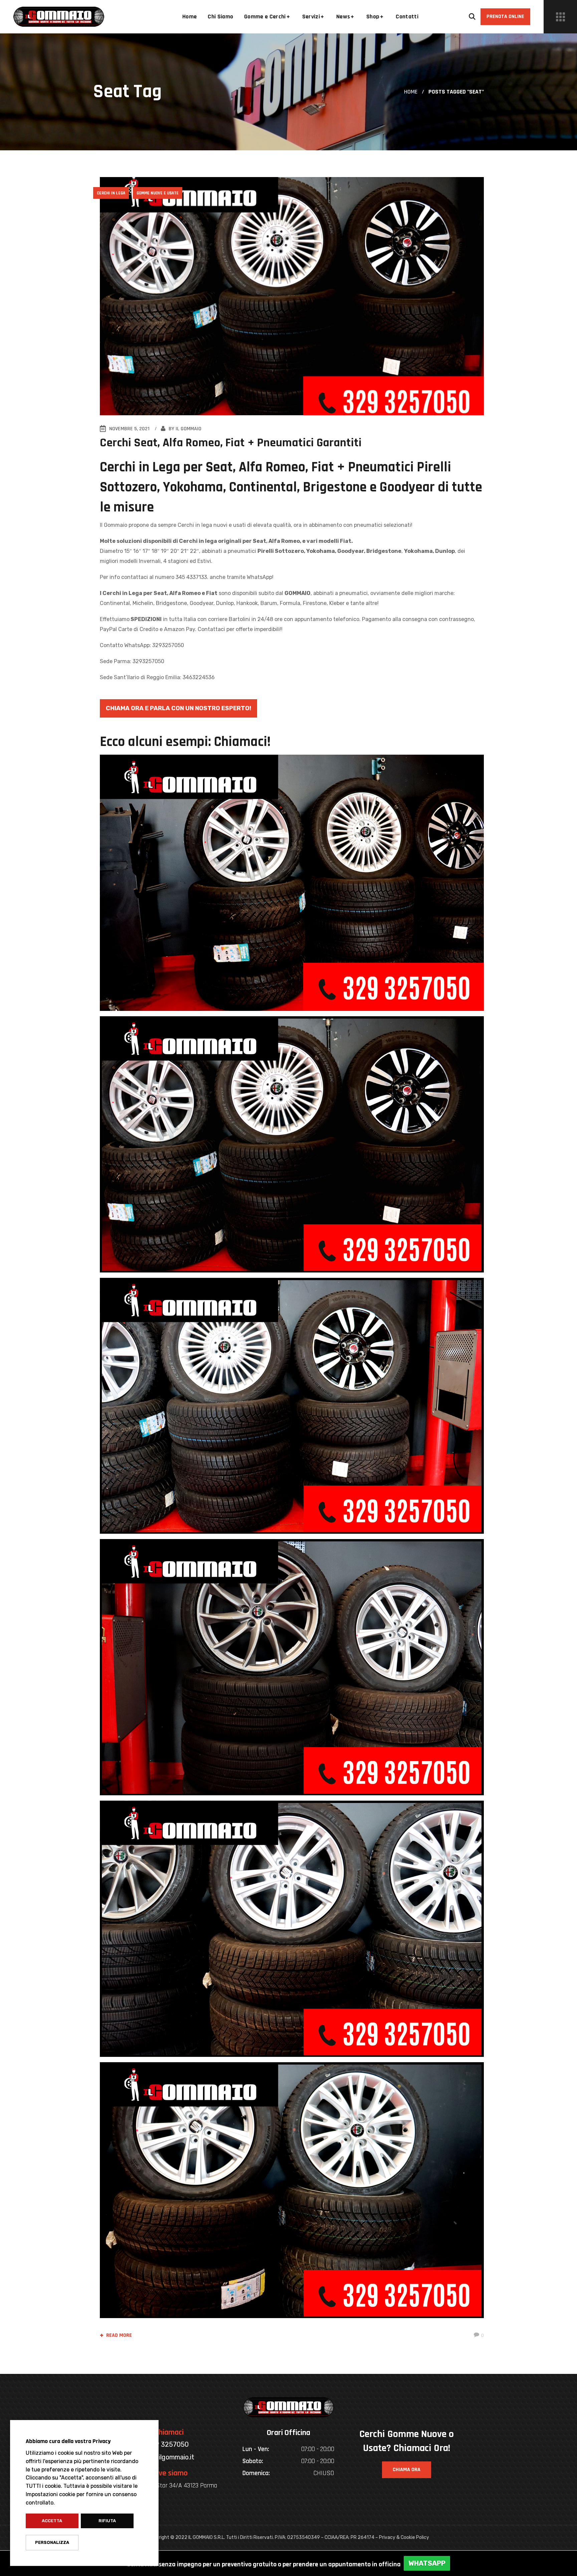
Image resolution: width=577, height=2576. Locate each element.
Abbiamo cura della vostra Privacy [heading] (68, 2441)
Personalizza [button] (52, 2542)
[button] (472, 17)
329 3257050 (168, 2444)
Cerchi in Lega (111, 193)
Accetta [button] (52, 2521)
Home (411, 92)
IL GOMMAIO (188, 429)
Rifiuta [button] (107, 2521)
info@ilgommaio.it (168, 2457)
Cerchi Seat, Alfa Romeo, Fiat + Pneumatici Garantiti (231, 443)
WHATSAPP (427, 2563)
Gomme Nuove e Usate (158, 193)
